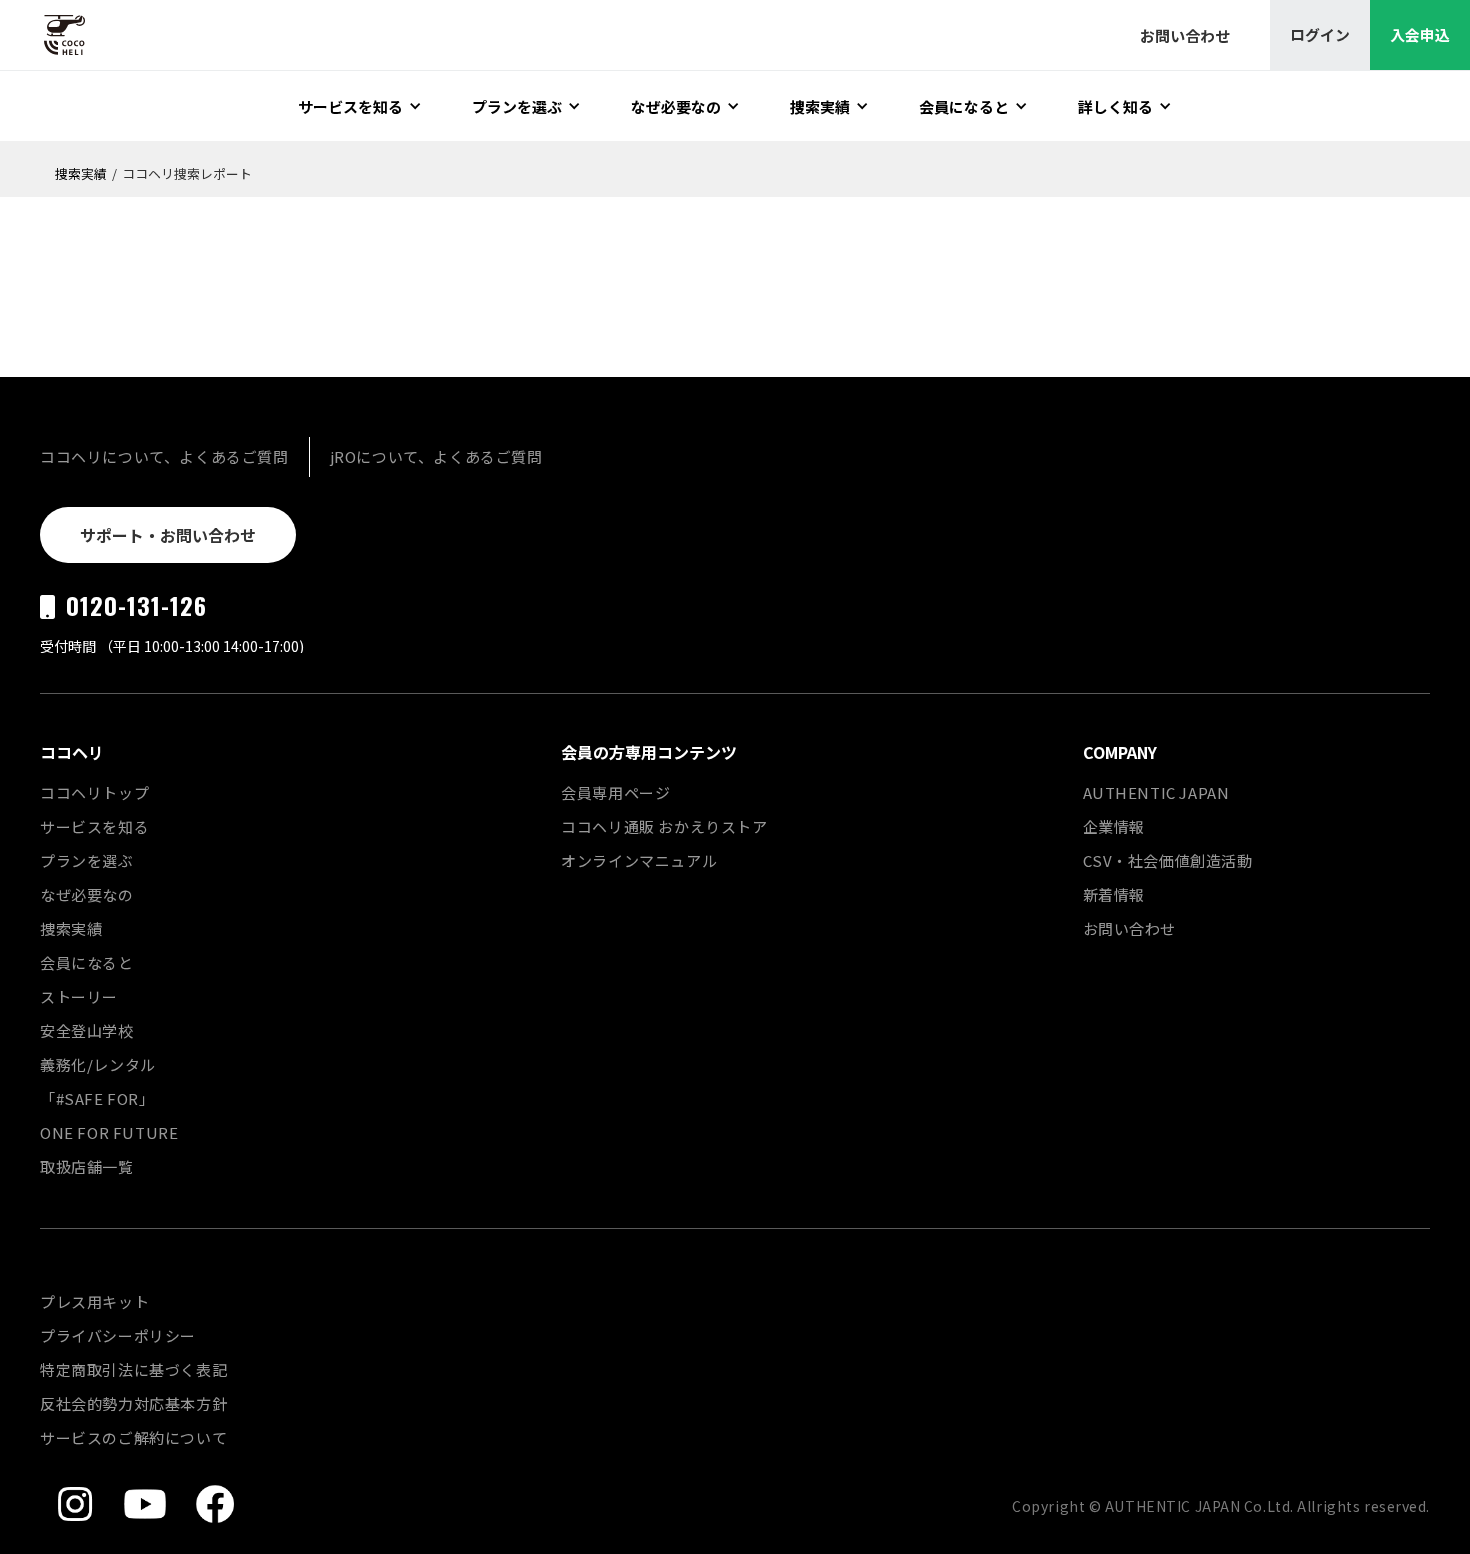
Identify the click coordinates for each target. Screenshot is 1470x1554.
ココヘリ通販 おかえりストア (664, 826)
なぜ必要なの (87, 894)
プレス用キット (94, 1301)
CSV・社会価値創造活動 (1168, 860)
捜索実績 (81, 173)
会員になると (87, 962)
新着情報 (1114, 894)
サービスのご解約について (133, 1437)
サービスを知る (94, 826)
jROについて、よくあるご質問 (436, 456)
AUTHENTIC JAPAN (1156, 792)
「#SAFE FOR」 (97, 1098)
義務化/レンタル (98, 1064)
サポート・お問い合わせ (168, 535)
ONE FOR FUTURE (109, 1132)
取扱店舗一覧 (87, 1166)
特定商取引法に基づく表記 (133, 1369)
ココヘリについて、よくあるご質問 (164, 456)
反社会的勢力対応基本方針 (133, 1403)
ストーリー (79, 996)
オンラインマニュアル (639, 860)
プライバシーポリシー (118, 1335)
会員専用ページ (615, 792)
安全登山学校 (87, 1030)
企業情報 (1114, 826)
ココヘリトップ (94, 792)
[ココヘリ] (50, 35)
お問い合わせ (1130, 928)
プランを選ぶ (87, 860)
